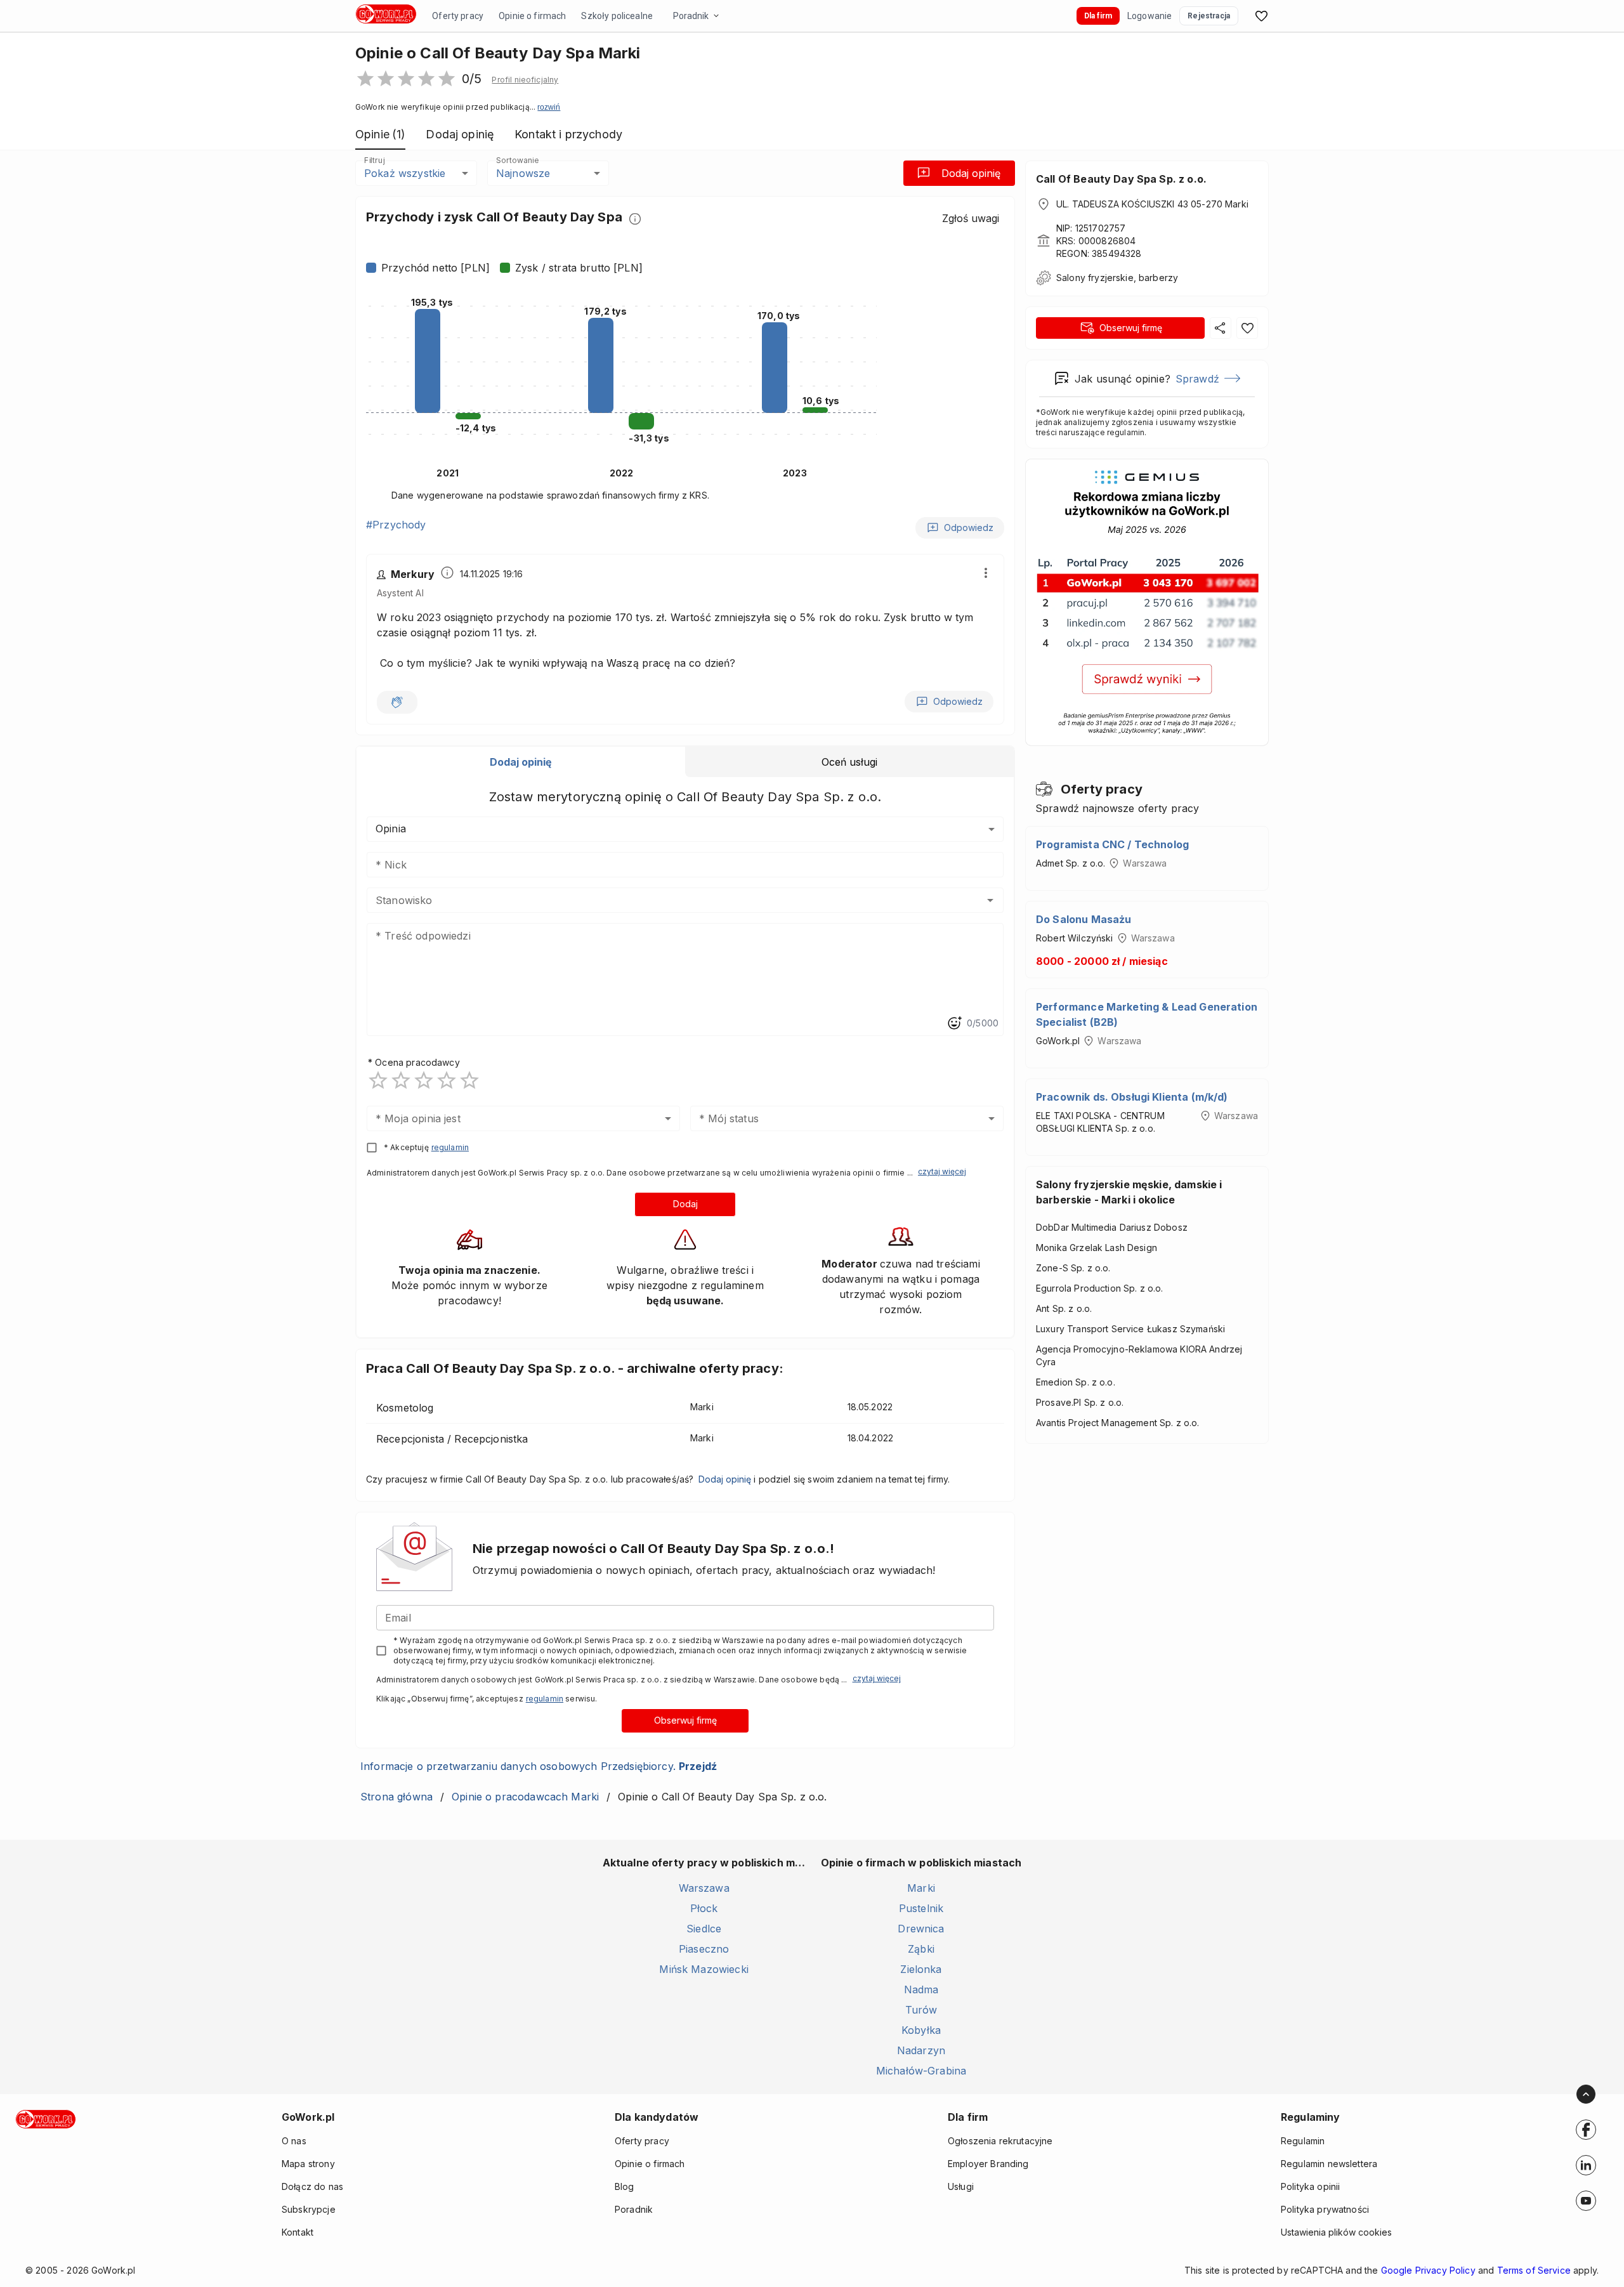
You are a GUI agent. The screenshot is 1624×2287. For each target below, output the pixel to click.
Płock (704, 1908)
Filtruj (374, 160)
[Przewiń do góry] (1586, 2094)
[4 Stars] (447, 1080)
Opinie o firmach (532, 16)
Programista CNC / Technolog (1112, 844)
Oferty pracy (458, 16)
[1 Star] (378, 1080)
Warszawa (704, 1888)
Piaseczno (704, 1949)
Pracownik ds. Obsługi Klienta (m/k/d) (1132, 1097)
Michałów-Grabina (921, 2071)
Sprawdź (1197, 379)
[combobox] (666, 900)
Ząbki (921, 1949)
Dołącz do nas (312, 2186)
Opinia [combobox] (391, 829)
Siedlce (704, 1929)
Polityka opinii (1310, 2186)
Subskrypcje (309, 2209)
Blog (625, 2186)
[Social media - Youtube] (1586, 2201)
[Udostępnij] (1221, 328)
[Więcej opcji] (986, 573)
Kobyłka (921, 2030)
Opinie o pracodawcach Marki (525, 1797)
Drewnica (921, 1929)
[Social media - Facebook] (1586, 2130)
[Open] (990, 900)
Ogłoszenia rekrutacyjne (1000, 2141)
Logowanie (1149, 16)
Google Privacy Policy (1428, 2270)
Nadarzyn (921, 2050)
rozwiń (549, 107)
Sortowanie (517, 160)
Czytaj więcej (942, 1171)
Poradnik (691, 16)
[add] (1586, 2130)
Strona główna (396, 1797)
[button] (525, 80)
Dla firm (1098, 16)
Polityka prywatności (1325, 2209)
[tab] (521, 762)
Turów (921, 2010)
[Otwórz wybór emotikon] (954, 1023)
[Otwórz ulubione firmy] (1261, 16)
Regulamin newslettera (1329, 2164)
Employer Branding (988, 2164)
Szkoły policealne (617, 16)
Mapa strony (308, 2164)
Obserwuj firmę (685, 1720)
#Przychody (396, 525)
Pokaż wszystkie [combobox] (405, 173)
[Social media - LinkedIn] (1586, 2165)
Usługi (961, 2186)
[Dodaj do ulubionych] (1247, 328)
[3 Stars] (424, 1080)
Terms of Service (1534, 2270)
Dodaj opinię (971, 173)
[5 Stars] (469, 1080)
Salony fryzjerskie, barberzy (1117, 278)
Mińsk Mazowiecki (704, 1969)
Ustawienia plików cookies (1336, 2232)
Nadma (921, 1989)
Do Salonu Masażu (1084, 919)
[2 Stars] (401, 1080)
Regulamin (1303, 2141)
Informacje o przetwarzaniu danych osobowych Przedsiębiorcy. (539, 1766)
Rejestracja (1209, 16)
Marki (921, 1888)
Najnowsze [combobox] (523, 173)
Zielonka (921, 1969)
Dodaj (685, 1204)
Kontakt (298, 2232)
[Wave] (397, 702)
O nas (294, 2141)
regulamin (450, 1147)
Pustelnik (921, 1908)
